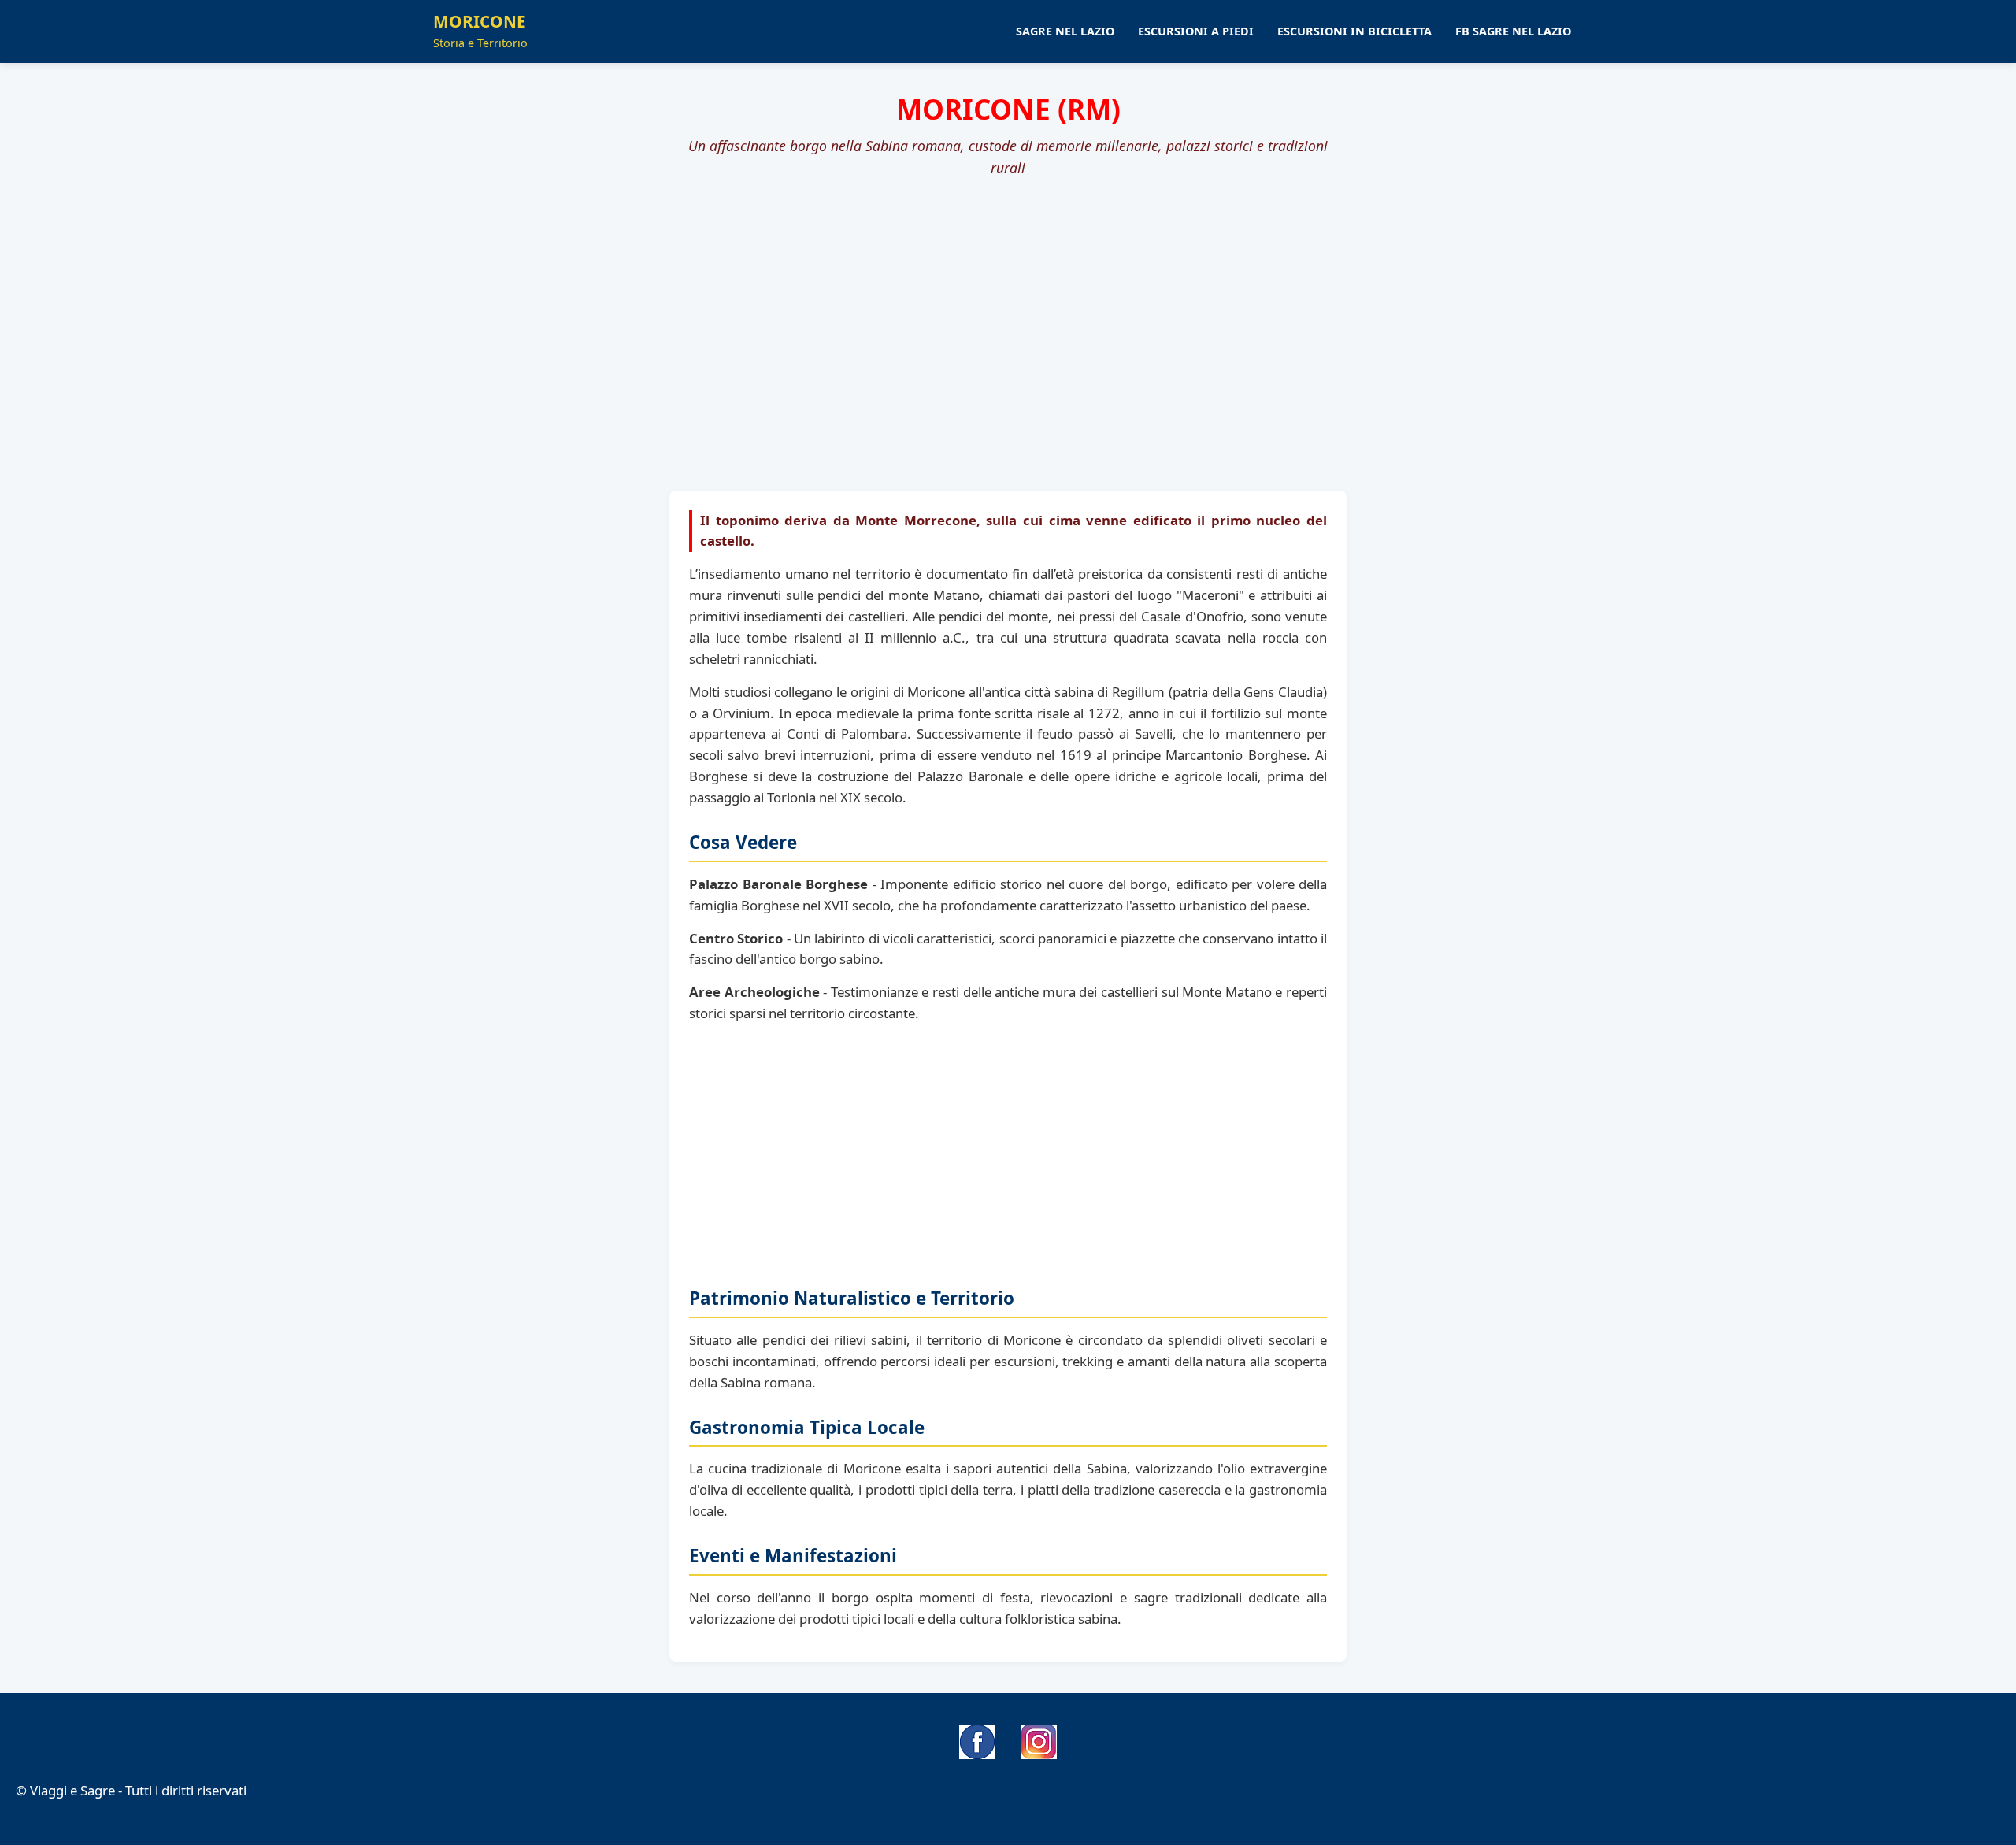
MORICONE (480, 31)
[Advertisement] (1008, 309)
